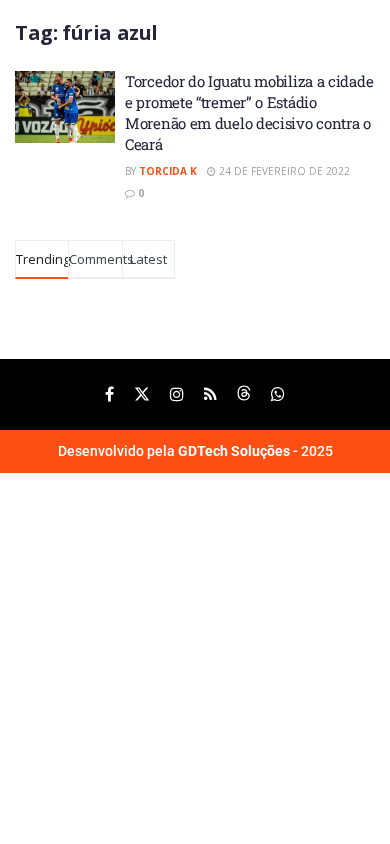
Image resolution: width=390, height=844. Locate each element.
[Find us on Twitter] (142, 394)
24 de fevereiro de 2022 (283, 171)
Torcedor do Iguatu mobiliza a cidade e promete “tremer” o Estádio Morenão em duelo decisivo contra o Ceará (249, 112)
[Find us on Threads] (244, 394)
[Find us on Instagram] (177, 394)
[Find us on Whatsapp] (278, 394)
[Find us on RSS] (210, 394)
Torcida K (168, 171)
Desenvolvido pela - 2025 (195, 451)
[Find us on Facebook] (109, 394)
